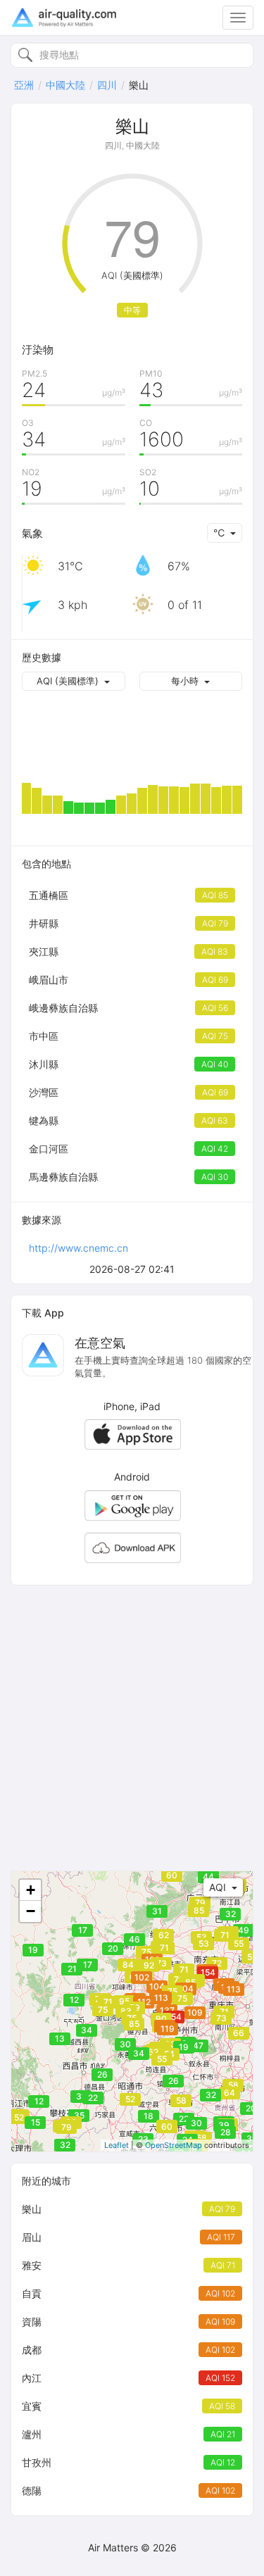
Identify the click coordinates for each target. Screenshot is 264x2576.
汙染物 (38, 350)
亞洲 (24, 85)
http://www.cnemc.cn (78, 1248)
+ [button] (31, 1890)
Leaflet (117, 2145)
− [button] (31, 1911)
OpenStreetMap (174, 2145)
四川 (107, 85)
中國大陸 (65, 85)
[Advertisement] (132, 1728)
